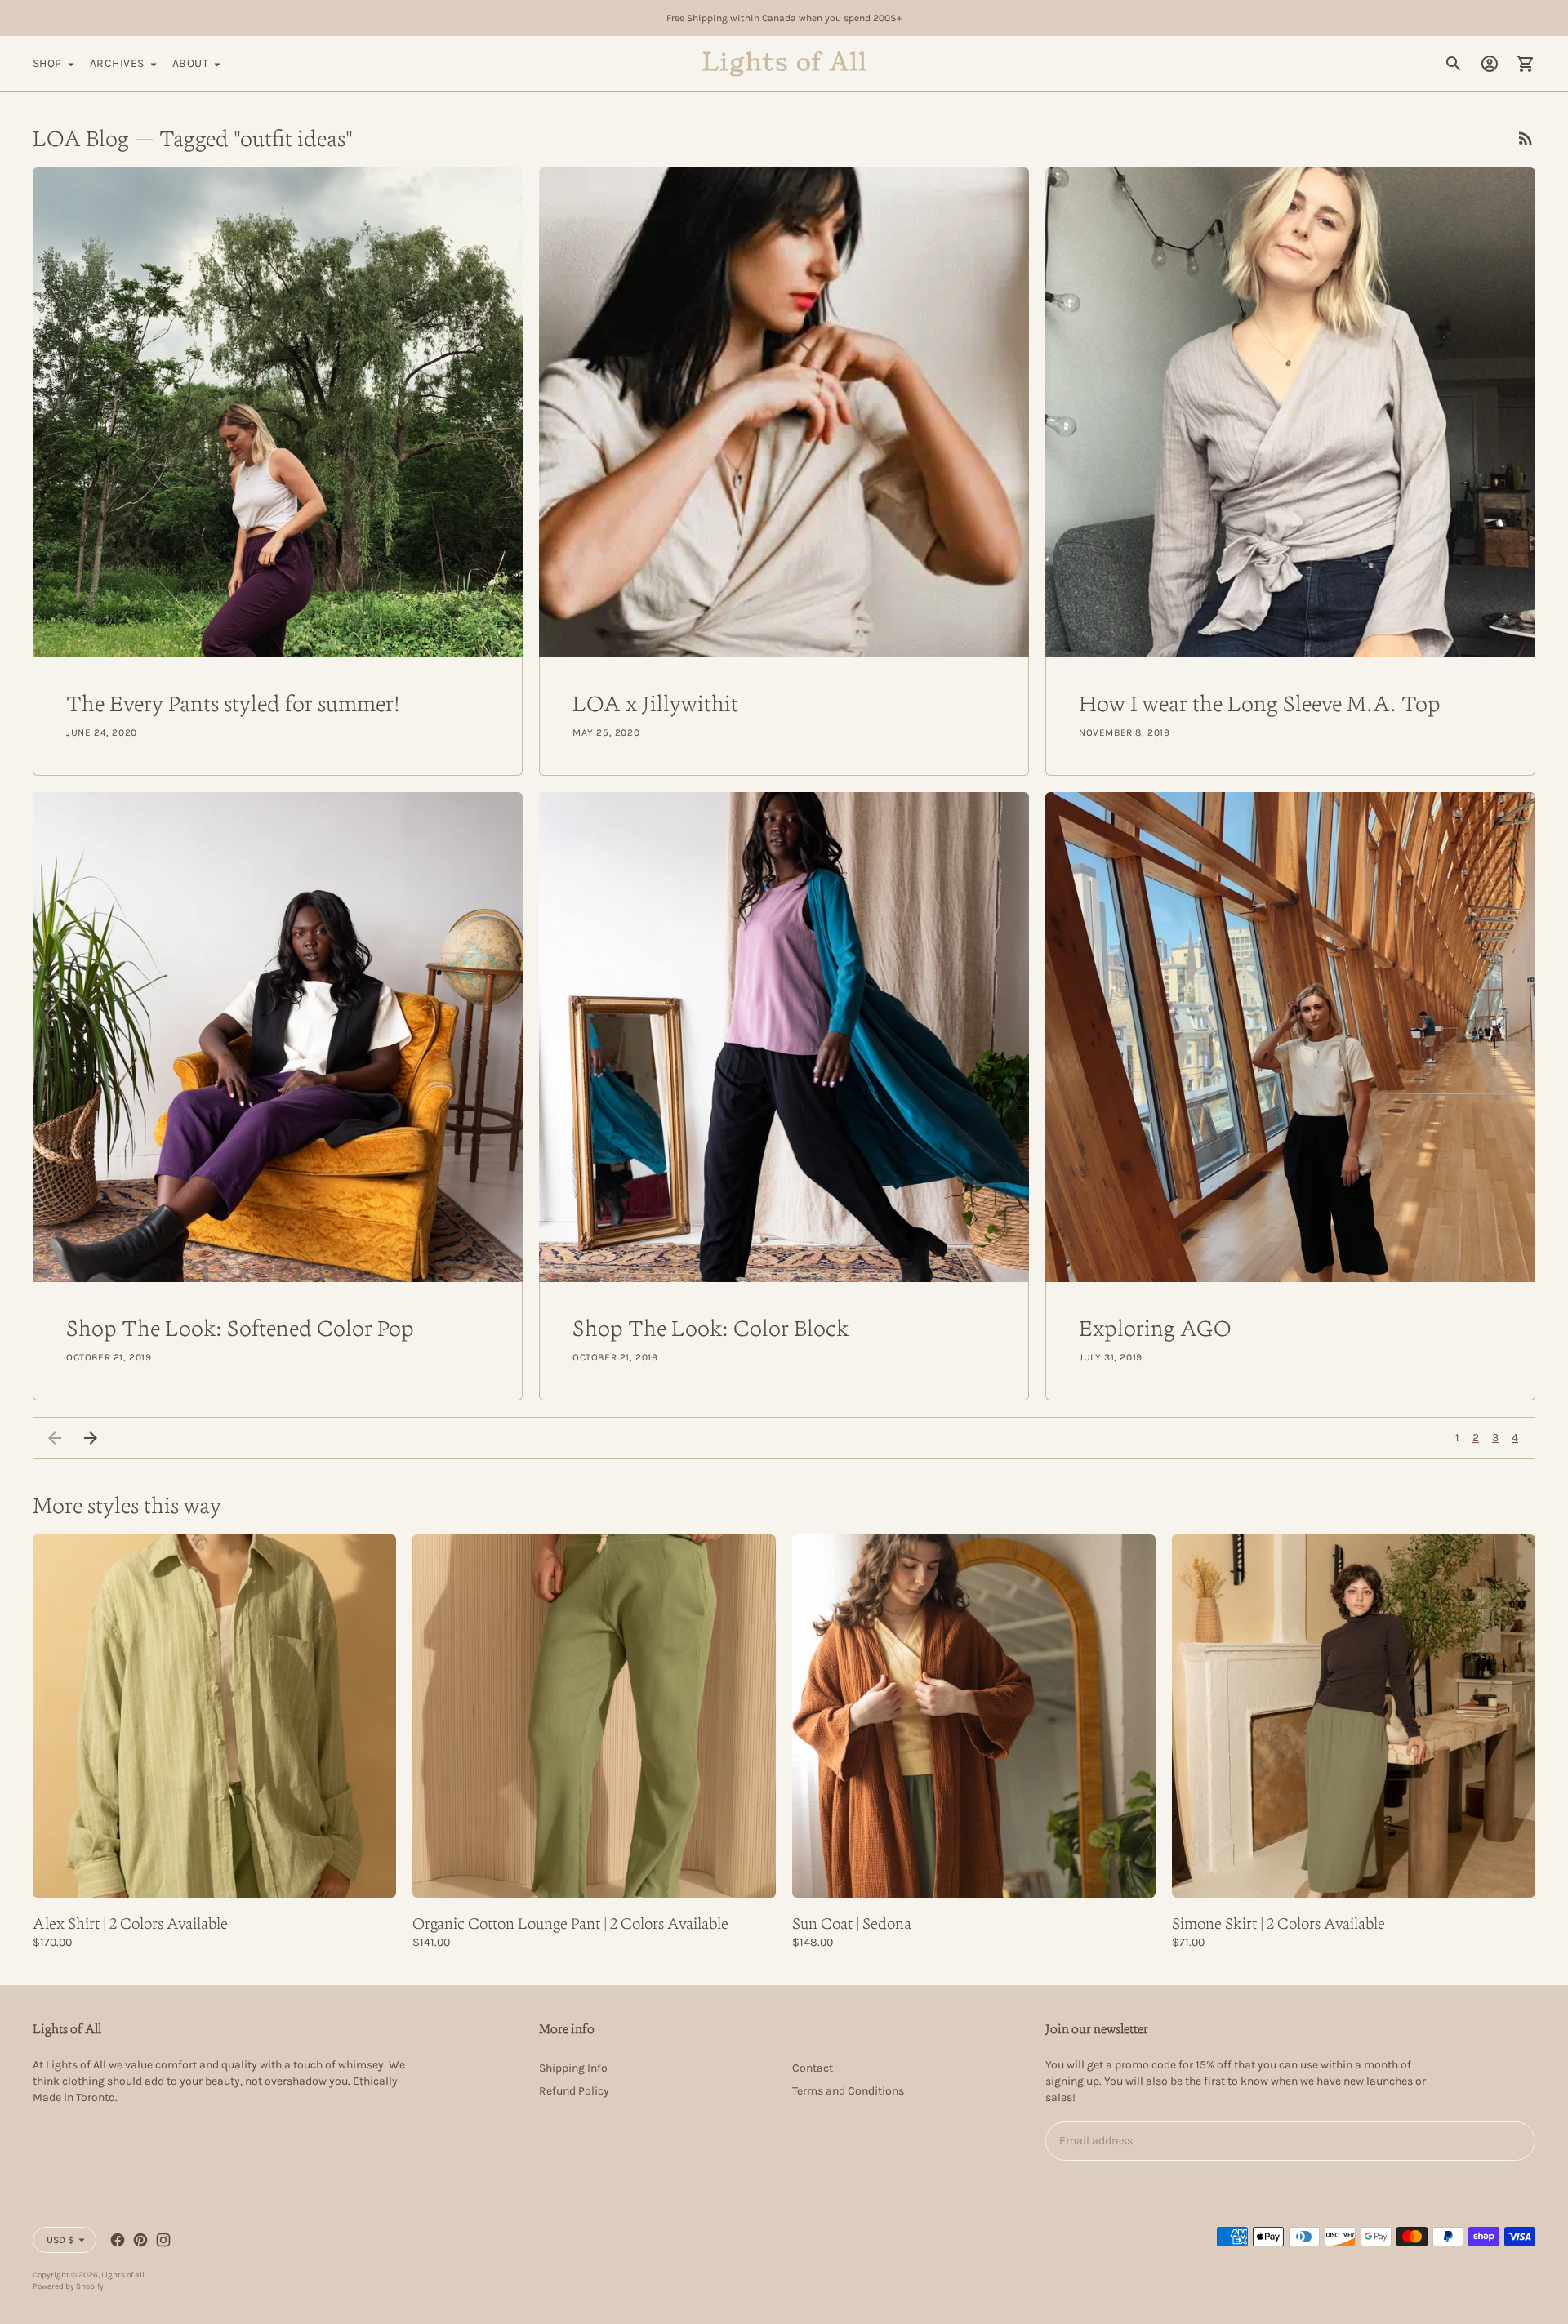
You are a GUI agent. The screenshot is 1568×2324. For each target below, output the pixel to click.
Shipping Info (573, 2068)
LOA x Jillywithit (655, 703)
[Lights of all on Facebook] (118, 2240)
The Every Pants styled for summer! (233, 703)
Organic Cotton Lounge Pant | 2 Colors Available (570, 1923)
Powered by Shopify (68, 2286)
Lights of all (123, 2275)
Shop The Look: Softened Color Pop (240, 1328)
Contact (813, 2068)
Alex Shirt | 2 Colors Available (130, 1923)
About (190, 63)
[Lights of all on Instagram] (163, 2240)
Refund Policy (574, 2091)
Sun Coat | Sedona (852, 1923)
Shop (47, 63)
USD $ (60, 2240)
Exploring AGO (1155, 1328)
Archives (117, 63)
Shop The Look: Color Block (710, 1328)
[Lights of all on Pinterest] (140, 2240)
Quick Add (214, 1874)
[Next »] (91, 1438)
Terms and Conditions (848, 2091)
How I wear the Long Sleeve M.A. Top (1260, 703)
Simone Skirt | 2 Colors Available (1278, 1923)
